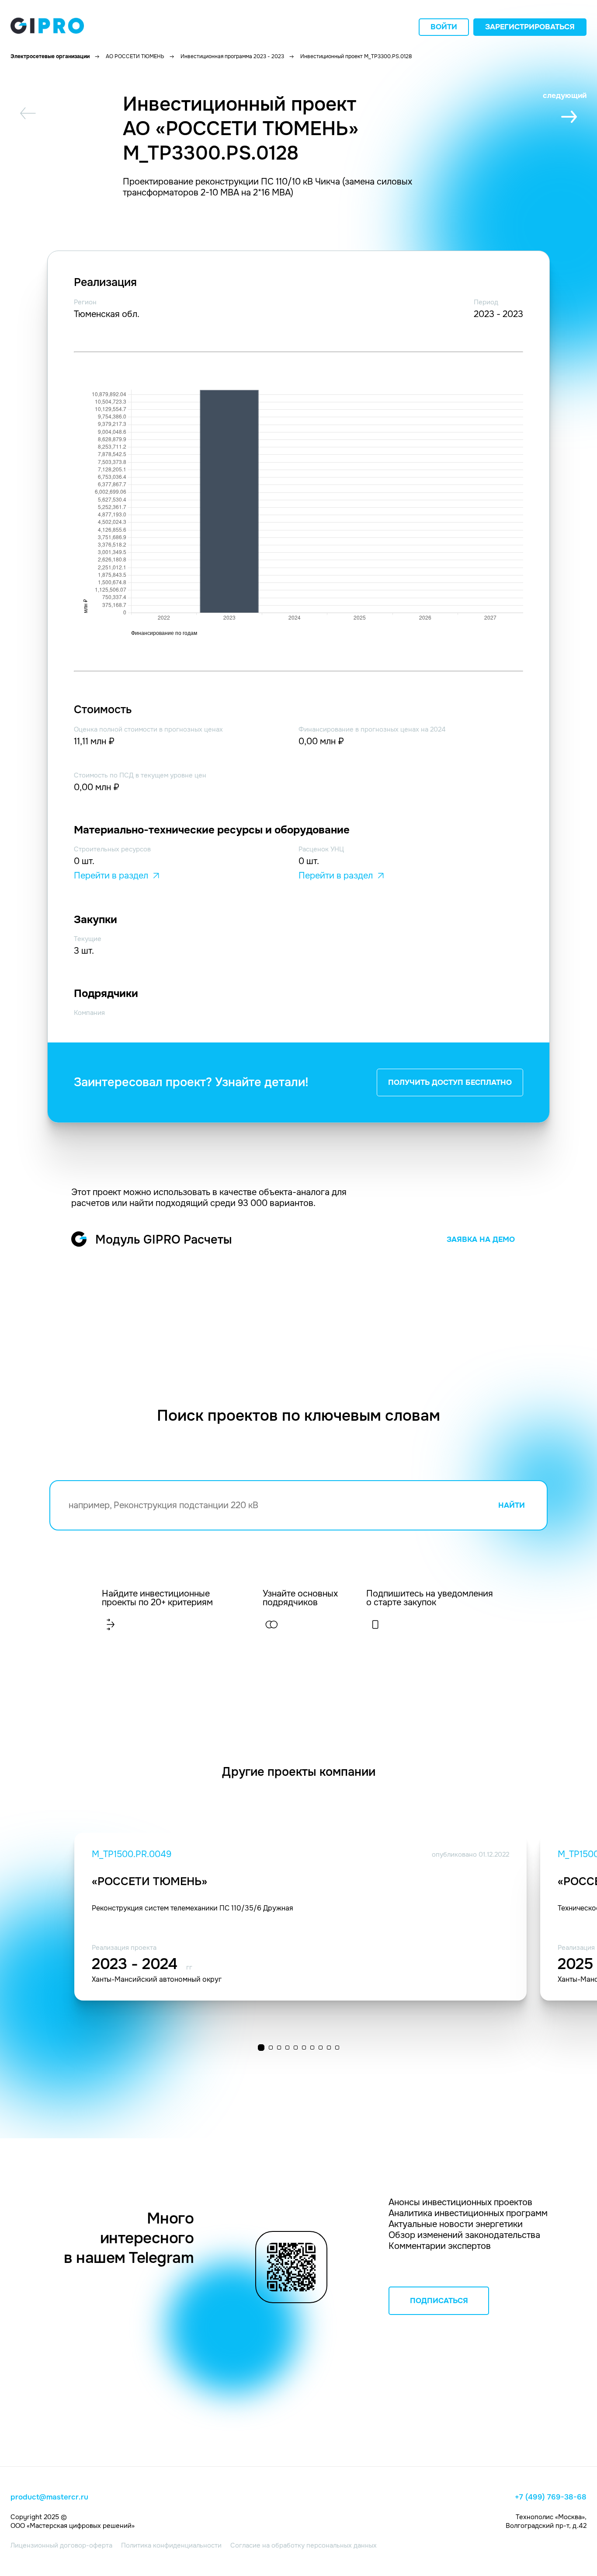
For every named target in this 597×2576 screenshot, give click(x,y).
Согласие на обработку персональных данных (304, 2545)
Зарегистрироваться (530, 27)
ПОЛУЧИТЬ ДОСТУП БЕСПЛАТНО (450, 1082)
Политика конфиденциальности (171, 2545)
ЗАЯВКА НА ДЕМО (481, 1239)
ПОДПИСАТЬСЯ (439, 2301)
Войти (444, 27)
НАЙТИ (512, 1505)
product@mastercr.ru (49, 2497)
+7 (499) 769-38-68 (551, 2497)
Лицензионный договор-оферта (61, 2545)
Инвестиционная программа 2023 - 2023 (232, 56)
